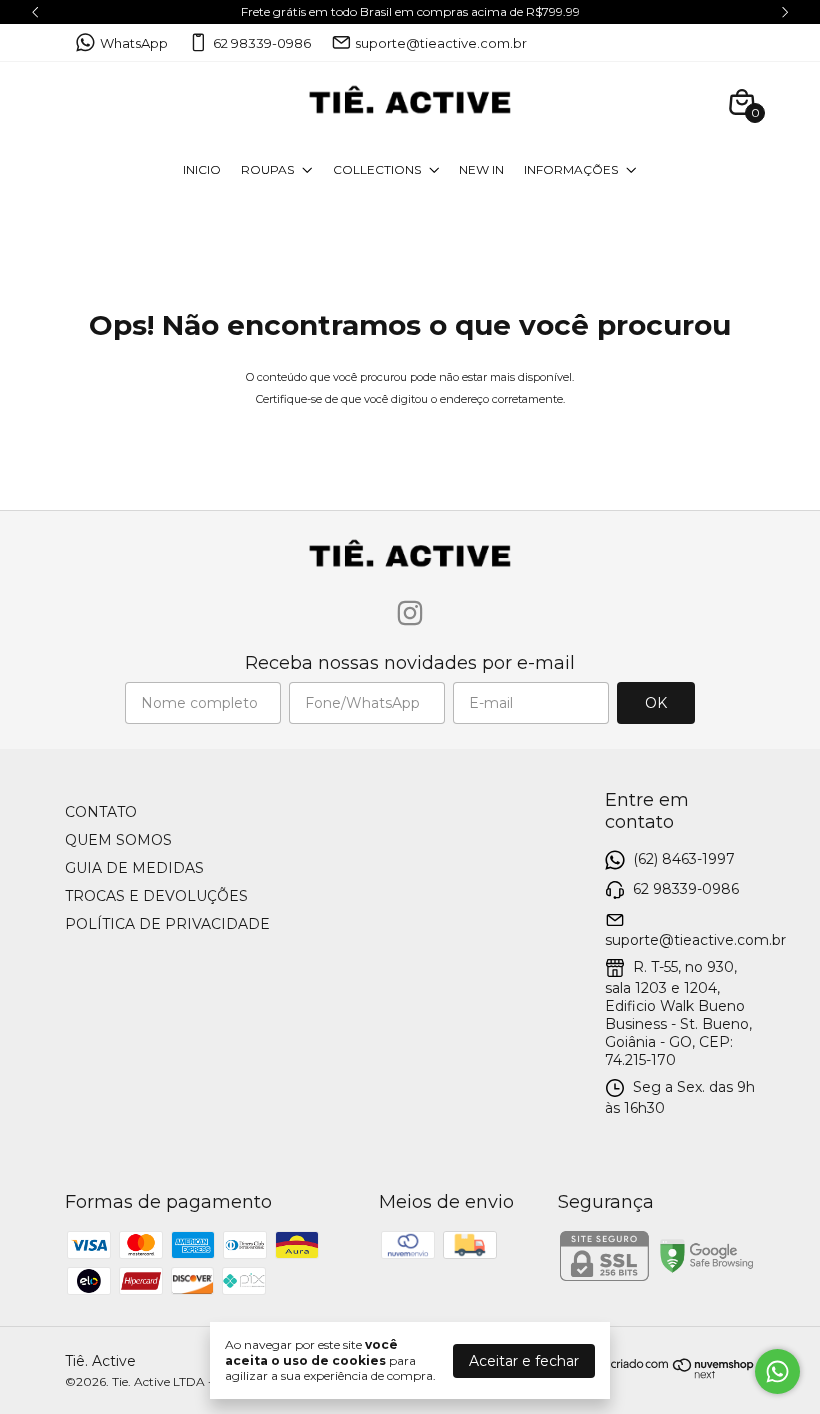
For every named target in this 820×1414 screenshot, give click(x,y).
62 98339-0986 (262, 43)
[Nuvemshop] (683, 1374)
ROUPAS (267, 169)
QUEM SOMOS (118, 840)
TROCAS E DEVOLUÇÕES (156, 896)
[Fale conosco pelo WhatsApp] (777, 1371)
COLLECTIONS (377, 169)
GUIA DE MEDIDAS (134, 868)
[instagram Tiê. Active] (410, 613)
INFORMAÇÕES (571, 169)
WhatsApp (134, 43)
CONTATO (101, 812)
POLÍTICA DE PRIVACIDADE (167, 924)
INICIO (202, 169)
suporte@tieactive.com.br (441, 43)
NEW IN (481, 169)
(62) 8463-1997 (684, 859)
